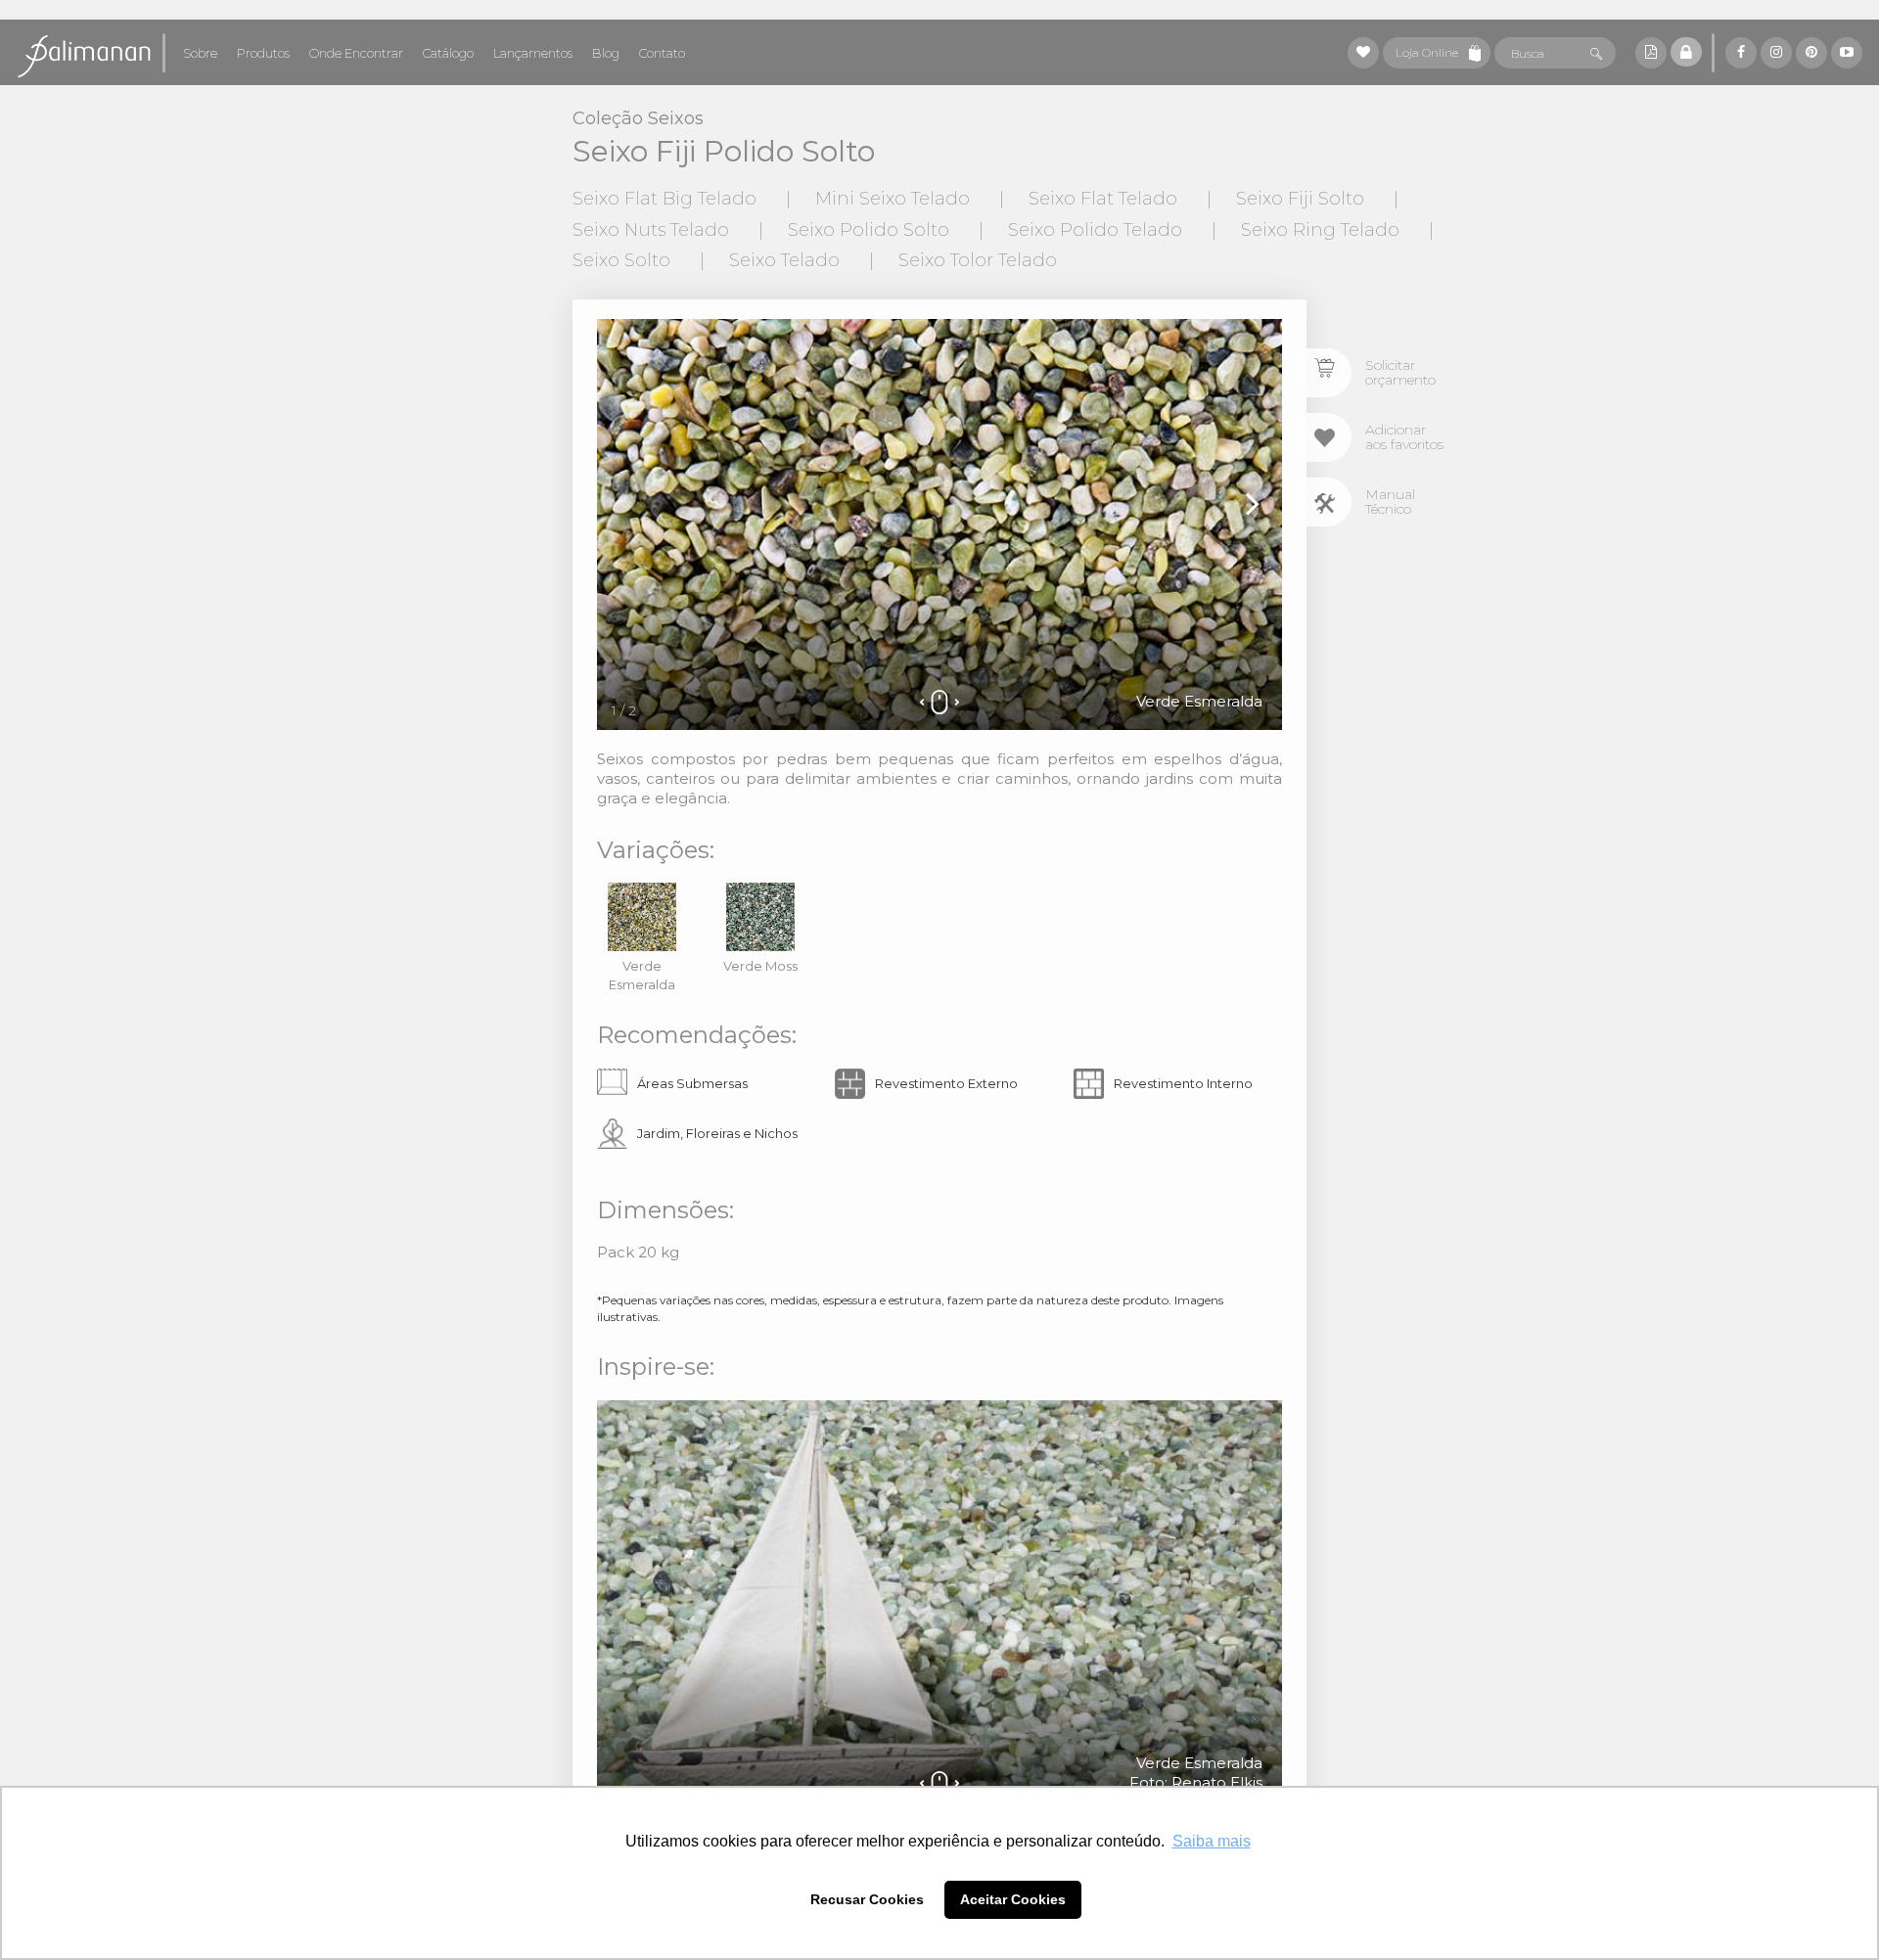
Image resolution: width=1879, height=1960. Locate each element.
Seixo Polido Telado (1095, 230)
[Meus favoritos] (1363, 53)
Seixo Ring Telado (1320, 230)
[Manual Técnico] (1329, 502)
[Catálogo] (1651, 53)
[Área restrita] (1686, 52)
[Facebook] (1741, 53)
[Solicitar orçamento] (1329, 373)
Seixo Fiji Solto (1300, 199)
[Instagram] (1776, 53)
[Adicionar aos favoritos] (1329, 437)
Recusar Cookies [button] (867, 1899)
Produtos (263, 53)
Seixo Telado (784, 260)
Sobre (200, 53)
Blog (606, 53)
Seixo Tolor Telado (978, 260)
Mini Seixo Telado (893, 199)
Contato (662, 53)
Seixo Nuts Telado (651, 230)
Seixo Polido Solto (869, 230)
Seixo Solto (621, 260)
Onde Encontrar (356, 53)
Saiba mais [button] (1212, 1841)
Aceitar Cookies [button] (1013, 1899)
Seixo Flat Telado (1103, 199)
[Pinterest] (1811, 53)
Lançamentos (533, 53)
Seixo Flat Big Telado (665, 199)
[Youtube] (1847, 53)
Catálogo (448, 53)
